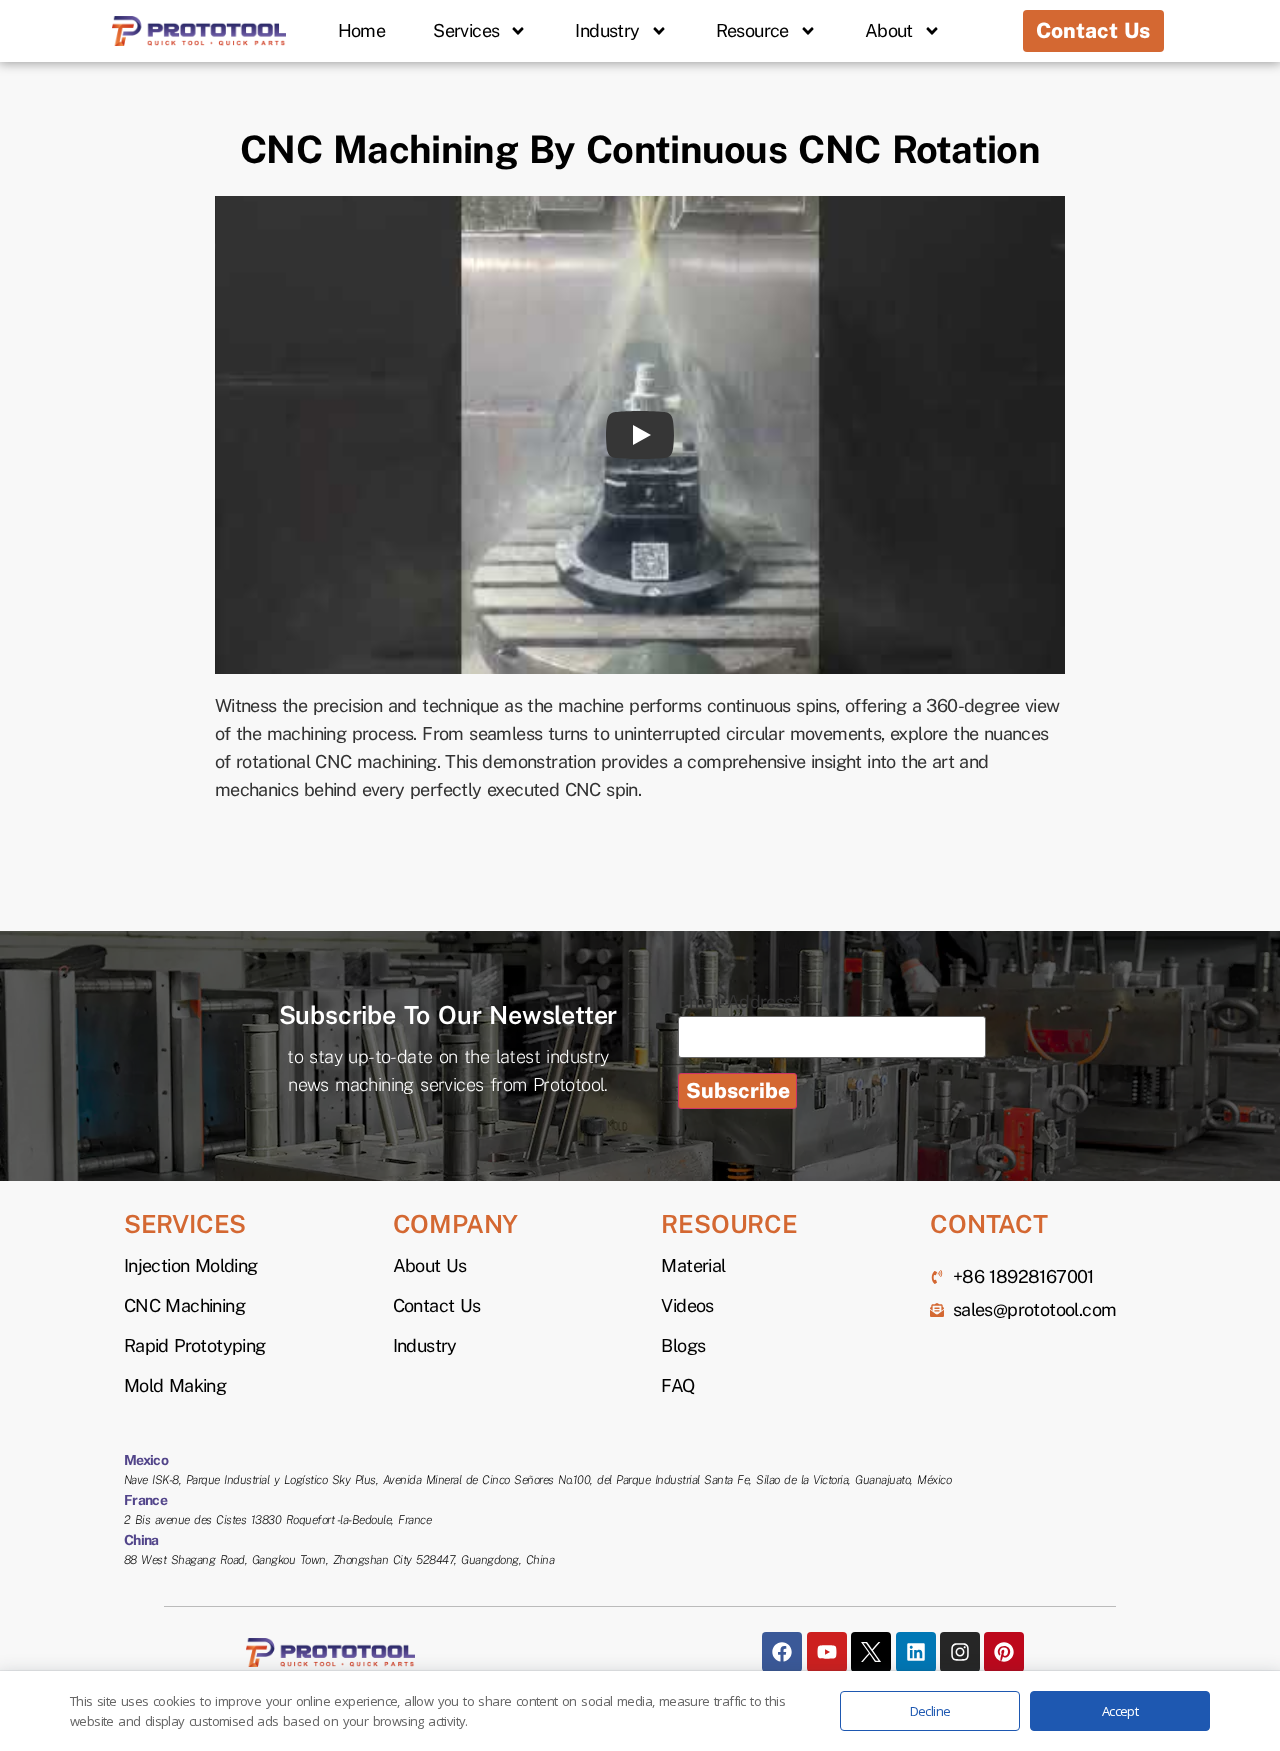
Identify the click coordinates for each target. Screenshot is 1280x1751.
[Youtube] (827, 1652)
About (889, 31)
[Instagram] (960, 1652)
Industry (607, 31)
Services (466, 31)
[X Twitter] (871, 1652)
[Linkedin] (916, 1652)
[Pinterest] (1004, 1652)
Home (362, 31)
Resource (752, 31)
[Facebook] (782, 1652)
